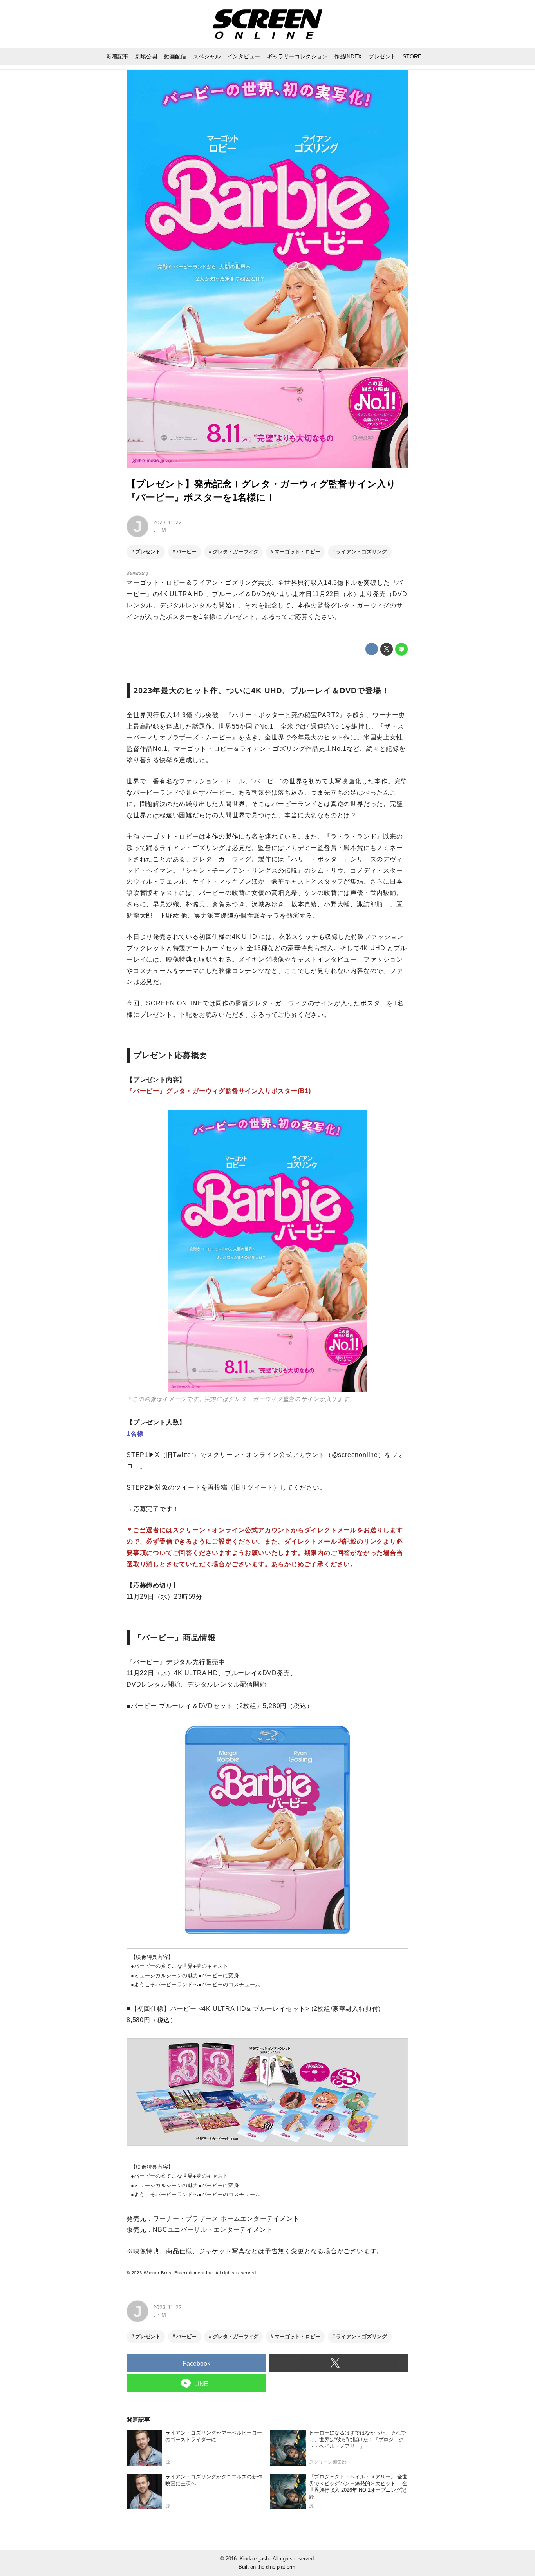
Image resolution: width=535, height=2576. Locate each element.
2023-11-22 (167, 522)
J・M (160, 530)
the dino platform (276, 2567)
